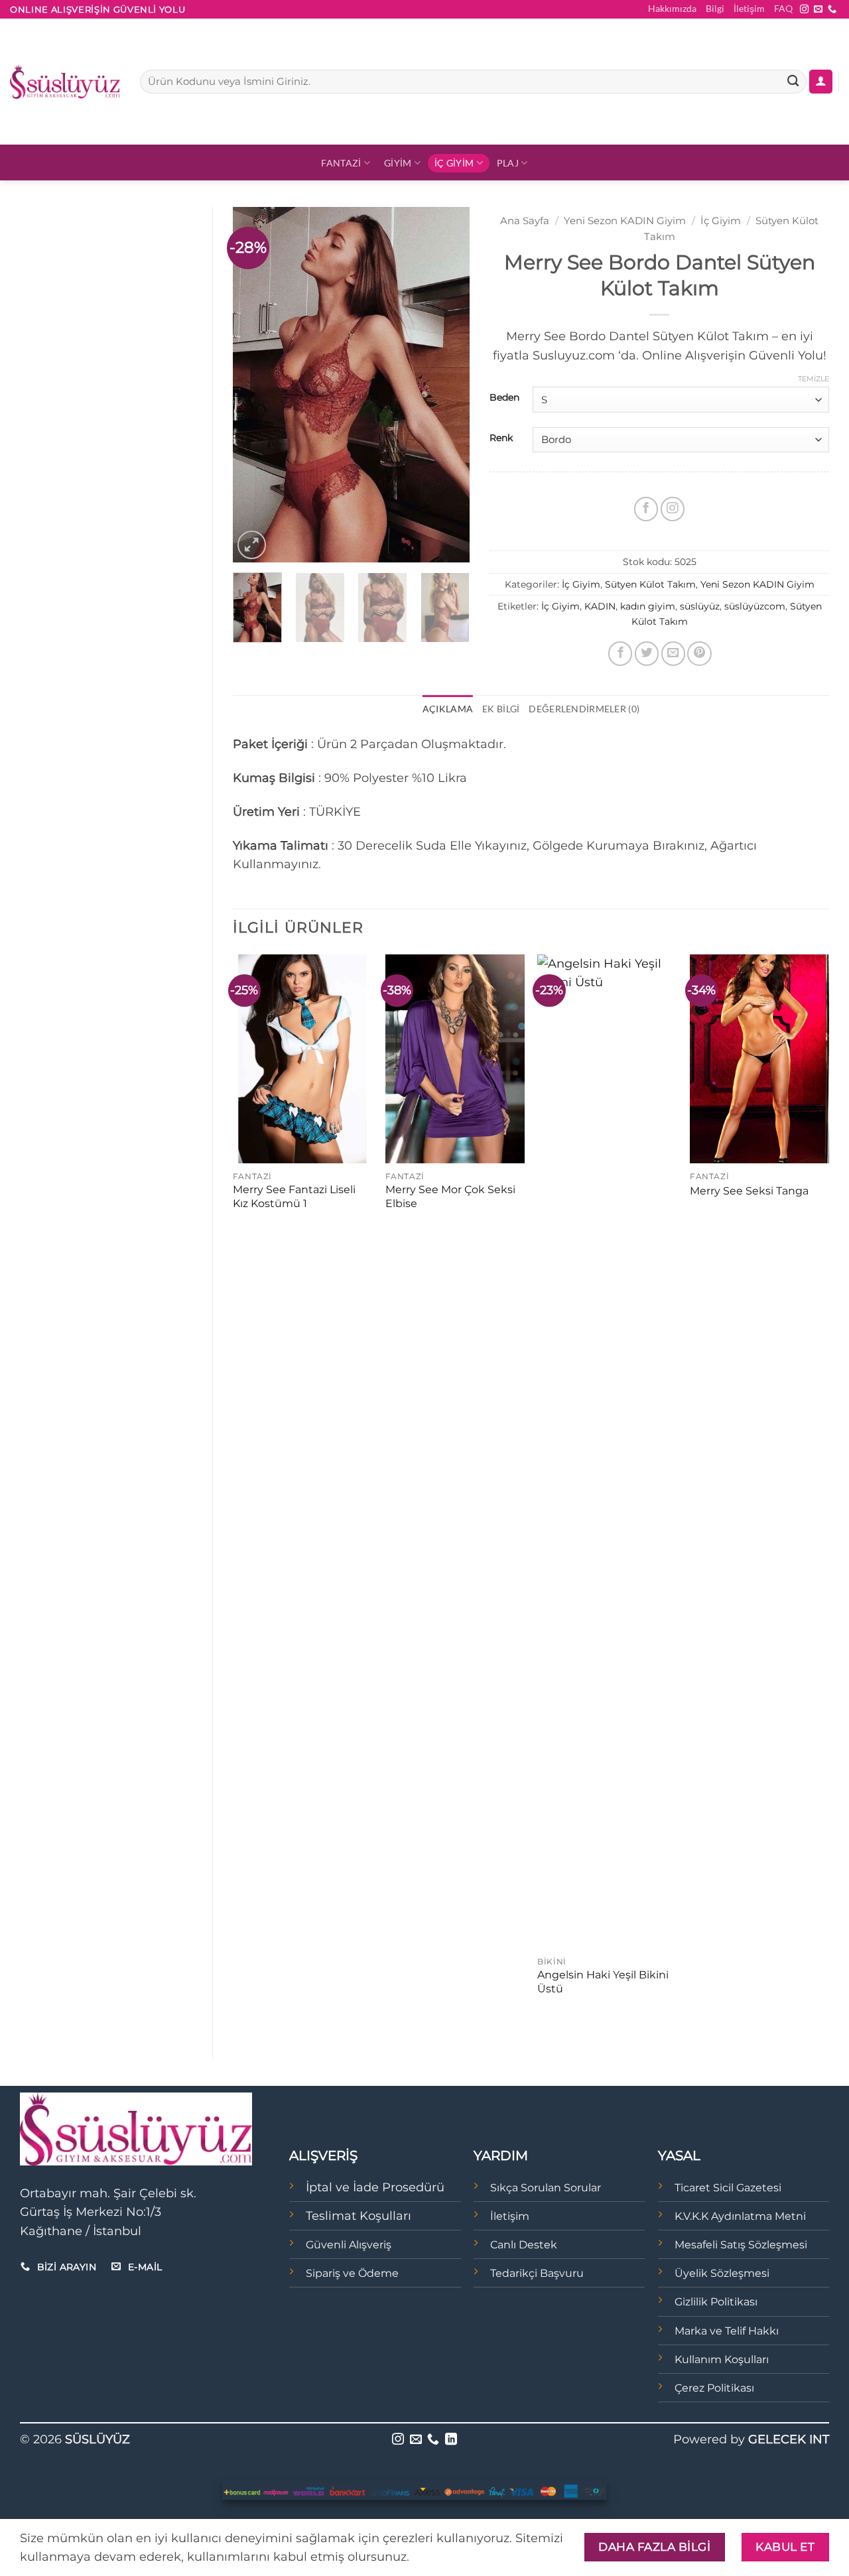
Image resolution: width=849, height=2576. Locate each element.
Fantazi (341, 163)
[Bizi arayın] (832, 10)
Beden (504, 398)
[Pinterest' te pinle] (699, 653)
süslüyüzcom (755, 606)
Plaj (508, 163)
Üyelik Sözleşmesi (722, 2273)
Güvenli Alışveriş (349, 2245)
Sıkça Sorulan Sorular (546, 2188)
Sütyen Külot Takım (650, 584)
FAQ (783, 8)
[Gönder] (793, 82)
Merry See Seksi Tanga (749, 1191)
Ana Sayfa (525, 221)
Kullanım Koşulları (722, 2359)
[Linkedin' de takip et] (451, 2440)
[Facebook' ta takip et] (646, 509)
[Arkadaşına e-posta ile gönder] (673, 653)
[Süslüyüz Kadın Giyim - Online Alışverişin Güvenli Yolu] (65, 82)
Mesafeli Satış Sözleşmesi (741, 2245)
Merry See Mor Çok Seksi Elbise (450, 1196)
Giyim (398, 163)
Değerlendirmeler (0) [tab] (584, 709)
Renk (501, 438)
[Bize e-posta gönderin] (818, 10)
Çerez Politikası (714, 2388)
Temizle (814, 379)
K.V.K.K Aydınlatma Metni (740, 2216)
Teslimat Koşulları (359, 2216)
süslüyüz (700, 606)
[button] (821, 82)
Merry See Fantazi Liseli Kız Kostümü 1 (294, 1196)
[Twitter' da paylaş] (647, 653)
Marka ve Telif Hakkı (727, 2331)
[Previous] (254, 384)
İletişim (749, 8)
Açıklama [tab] (448, 709)
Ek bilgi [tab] (501, 709)
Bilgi (715, 8)
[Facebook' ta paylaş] (620, 653)
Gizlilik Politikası (716, 2302)
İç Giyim (454, 163)
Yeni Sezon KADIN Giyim (625, 221)
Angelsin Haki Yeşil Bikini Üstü (603, 1982)
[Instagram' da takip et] (804, 10)
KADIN (600, 606)
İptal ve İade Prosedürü (375, 2187)
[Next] (448, 384)
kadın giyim (648, 606)
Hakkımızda (672, 8)
